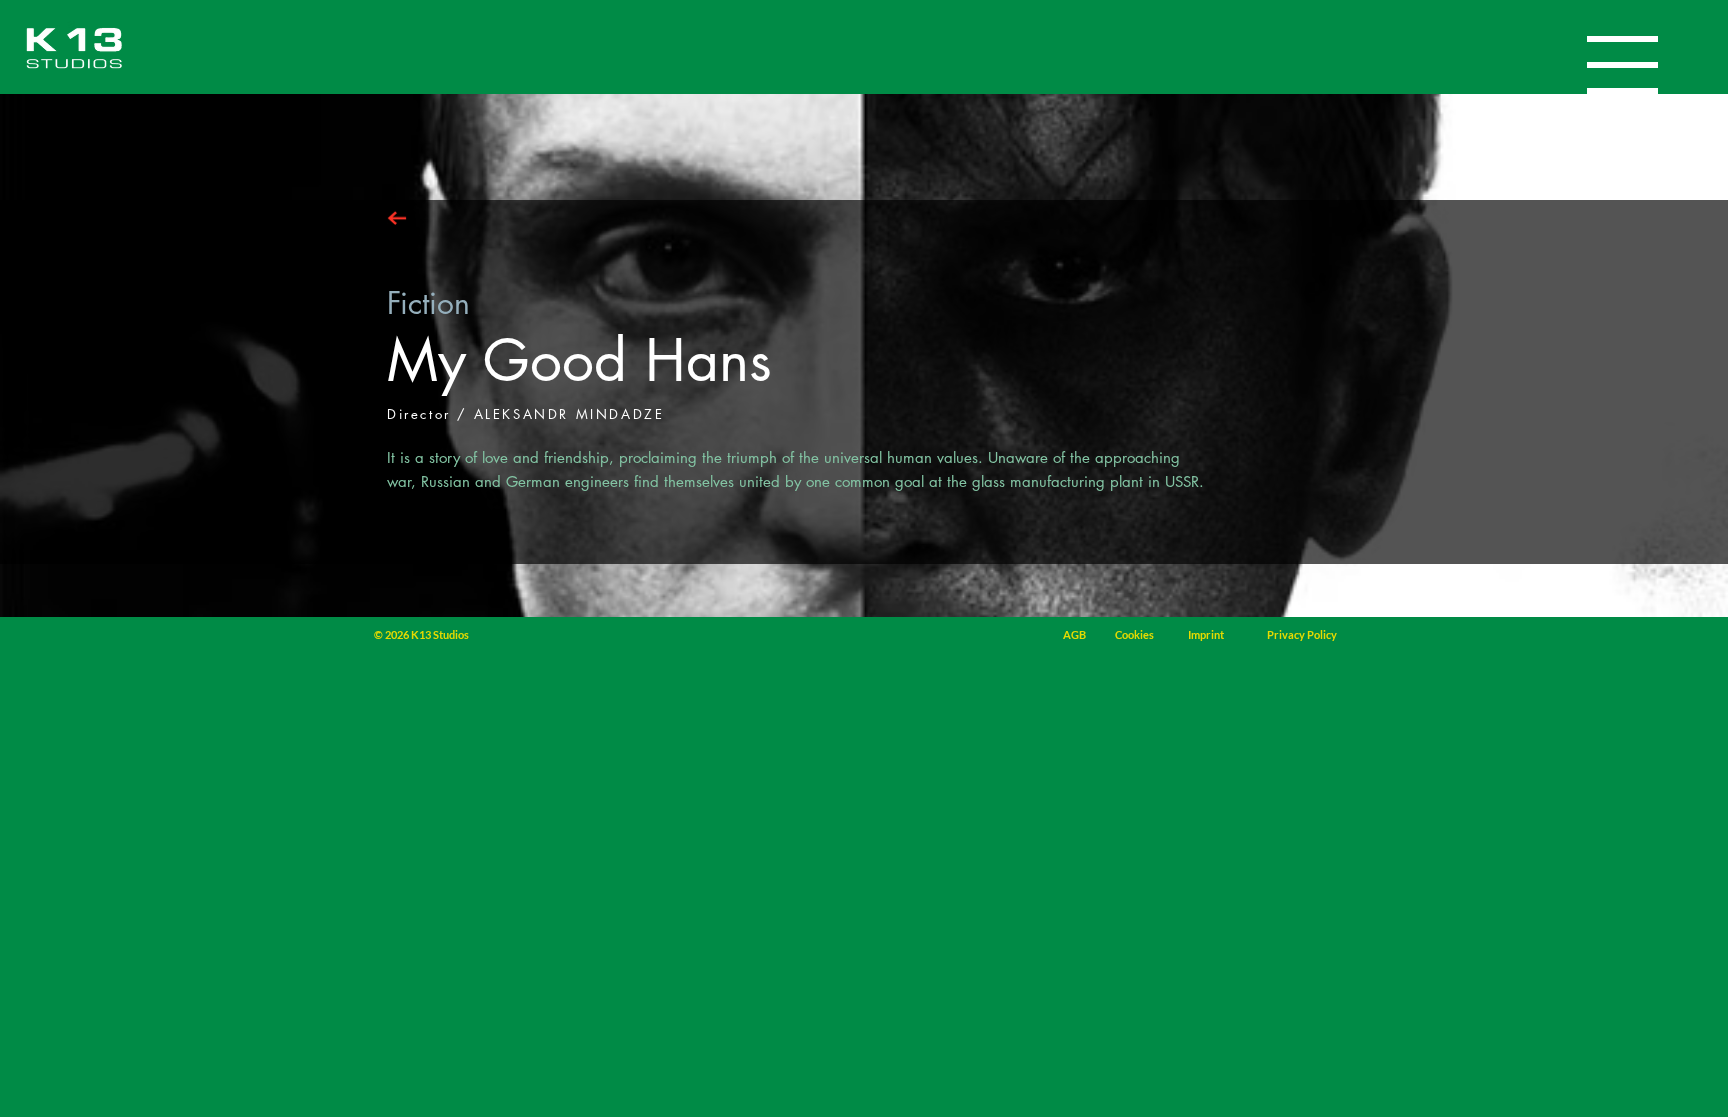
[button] (1622, 65)
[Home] (74, 48)
